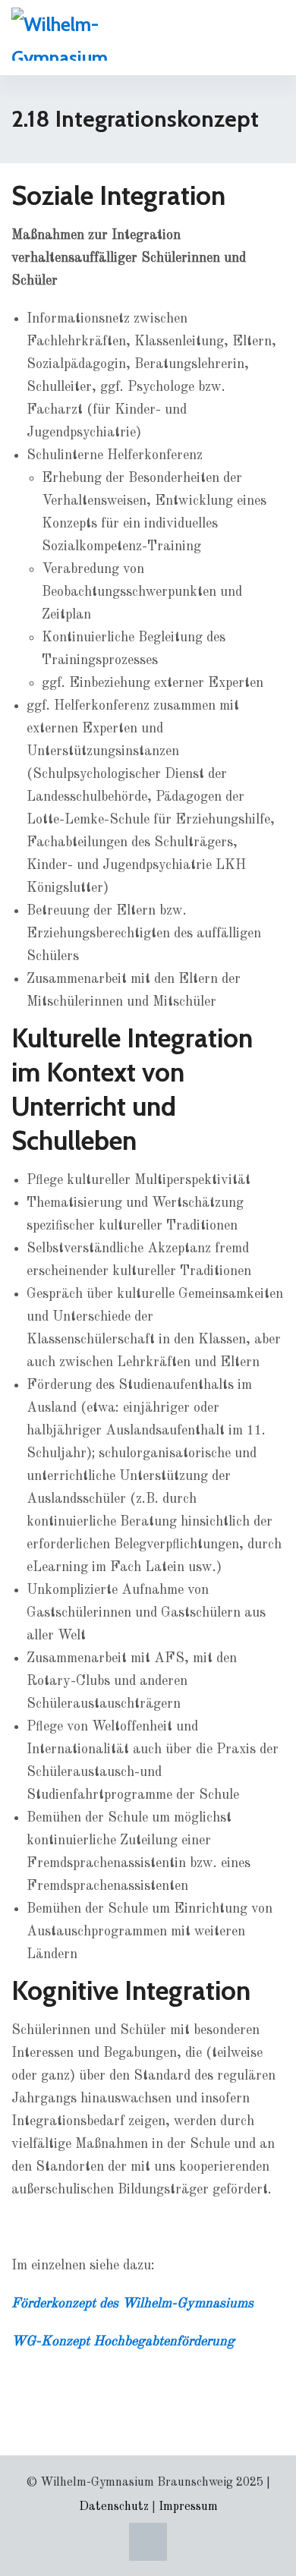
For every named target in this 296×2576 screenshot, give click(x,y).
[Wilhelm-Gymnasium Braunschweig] (83, 34)
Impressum (188, 2507)
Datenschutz (114, 2507)
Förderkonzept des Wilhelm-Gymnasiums (132, 2304)
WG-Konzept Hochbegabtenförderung (123, 2341)
